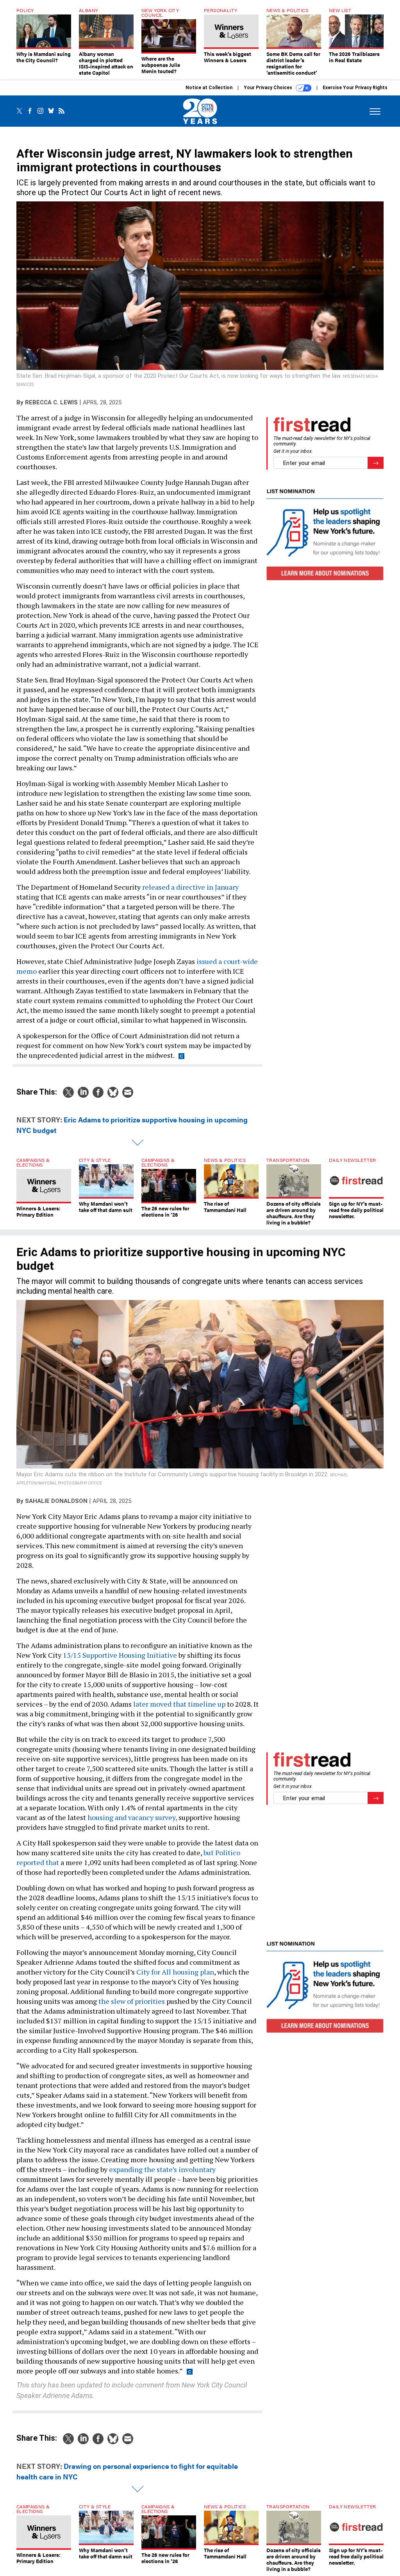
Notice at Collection (209, 88)
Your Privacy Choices (269, 88)
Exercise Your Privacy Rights (355, 88)
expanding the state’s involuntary (162, 2169)
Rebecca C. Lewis (51, 402)
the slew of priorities (132, 2001)
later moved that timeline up (179, 1704)
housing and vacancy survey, (132, 1817)
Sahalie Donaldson (56, 1501)
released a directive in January (190, 887)
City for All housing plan (175, 1972)
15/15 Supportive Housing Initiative (120, 1655)
